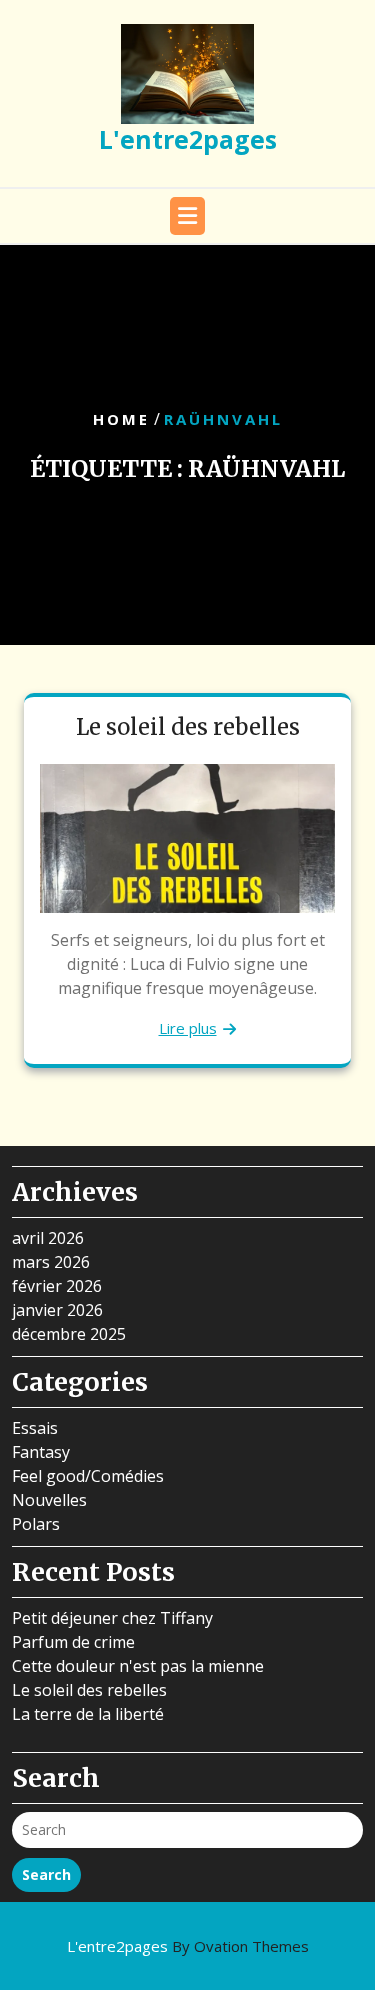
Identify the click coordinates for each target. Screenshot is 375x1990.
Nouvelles (49, 1500)
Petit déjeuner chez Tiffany (112, 1618)
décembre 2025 (69, 1334)
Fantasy (41, 1452)
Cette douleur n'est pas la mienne (138, 1666)
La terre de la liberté (88, 1714)
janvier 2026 (57, 1310)
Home (121, 419)
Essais (35, 1428)
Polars (36, 1524)
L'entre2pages (188, 139)
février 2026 (57, 1286)
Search (46, 1874)
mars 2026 (51, 1262)
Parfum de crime (73, 1642)
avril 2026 (48, 1238)
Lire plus (188, 1028)
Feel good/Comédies (88, 1476)
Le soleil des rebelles (188, 727)
